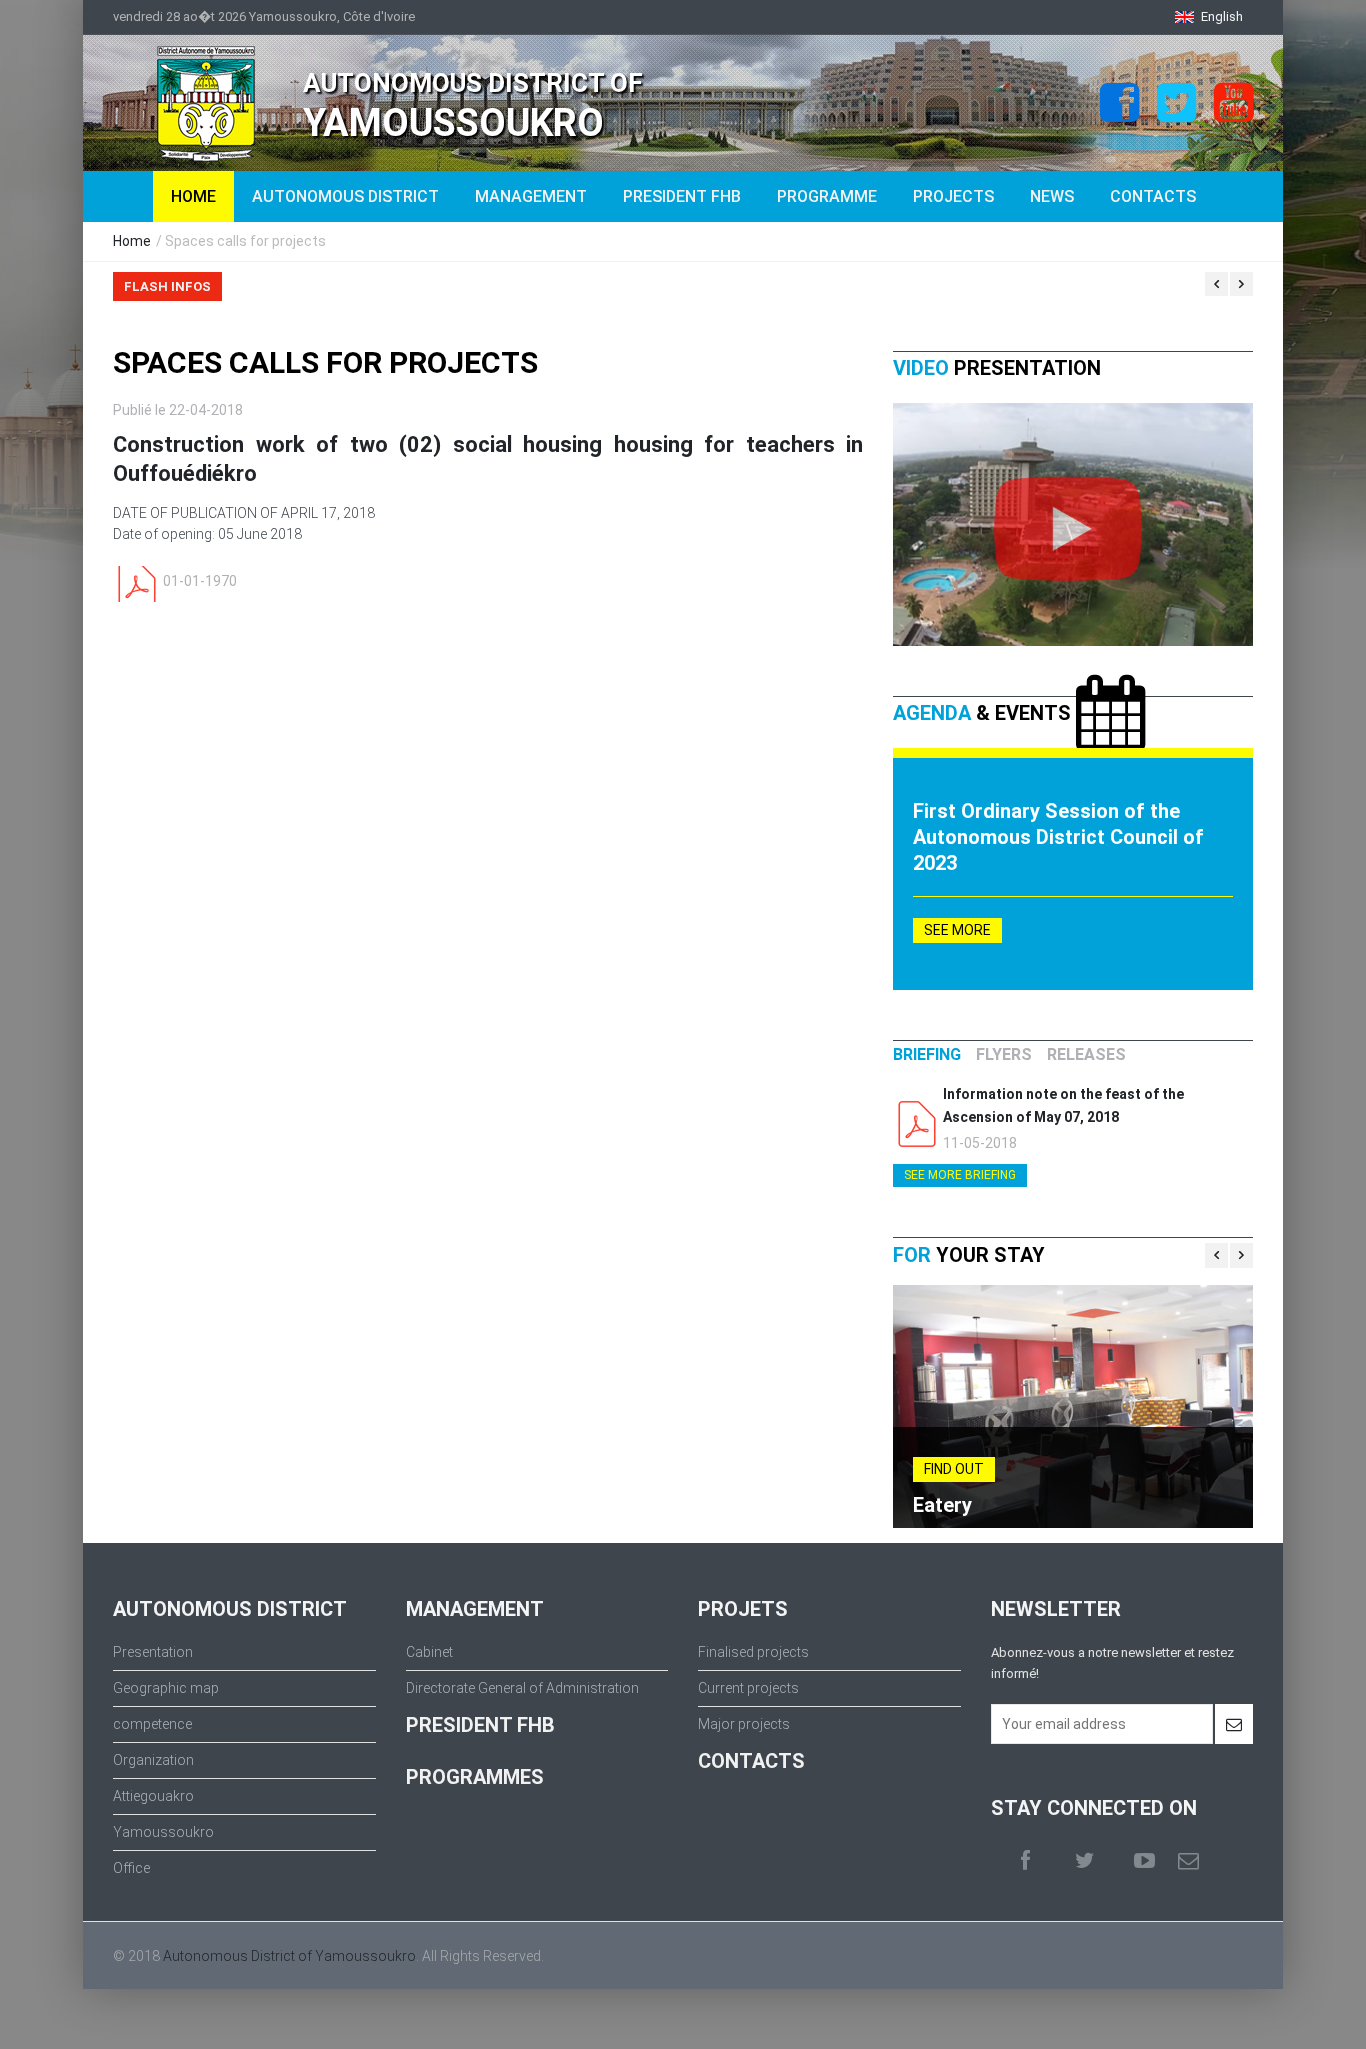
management (531, 196)
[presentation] (927, 1055)
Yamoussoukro (163, 1832)
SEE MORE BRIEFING (960, 1175)
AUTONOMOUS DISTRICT (345, 196)
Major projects (744, 1724)
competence (152, 1724)
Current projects (748, 1688)
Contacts (1153, 196)
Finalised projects (753, 1652)
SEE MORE (957, 930)
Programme (827, 196)
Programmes (475, 1777)
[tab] (927, 1055)
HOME (193, 196)
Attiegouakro (153, 1796)
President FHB (682, 196)
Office (131, 1868)
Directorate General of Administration (522, 1688)
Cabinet (429, 1652)
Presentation (153, 1652)
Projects (953, 196)
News (1052, 196)
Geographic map (166, 1688)
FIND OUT (954, 1469)
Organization (153, 1760)
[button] (1209, 16)
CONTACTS (751, 1761)
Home (132, 241)
